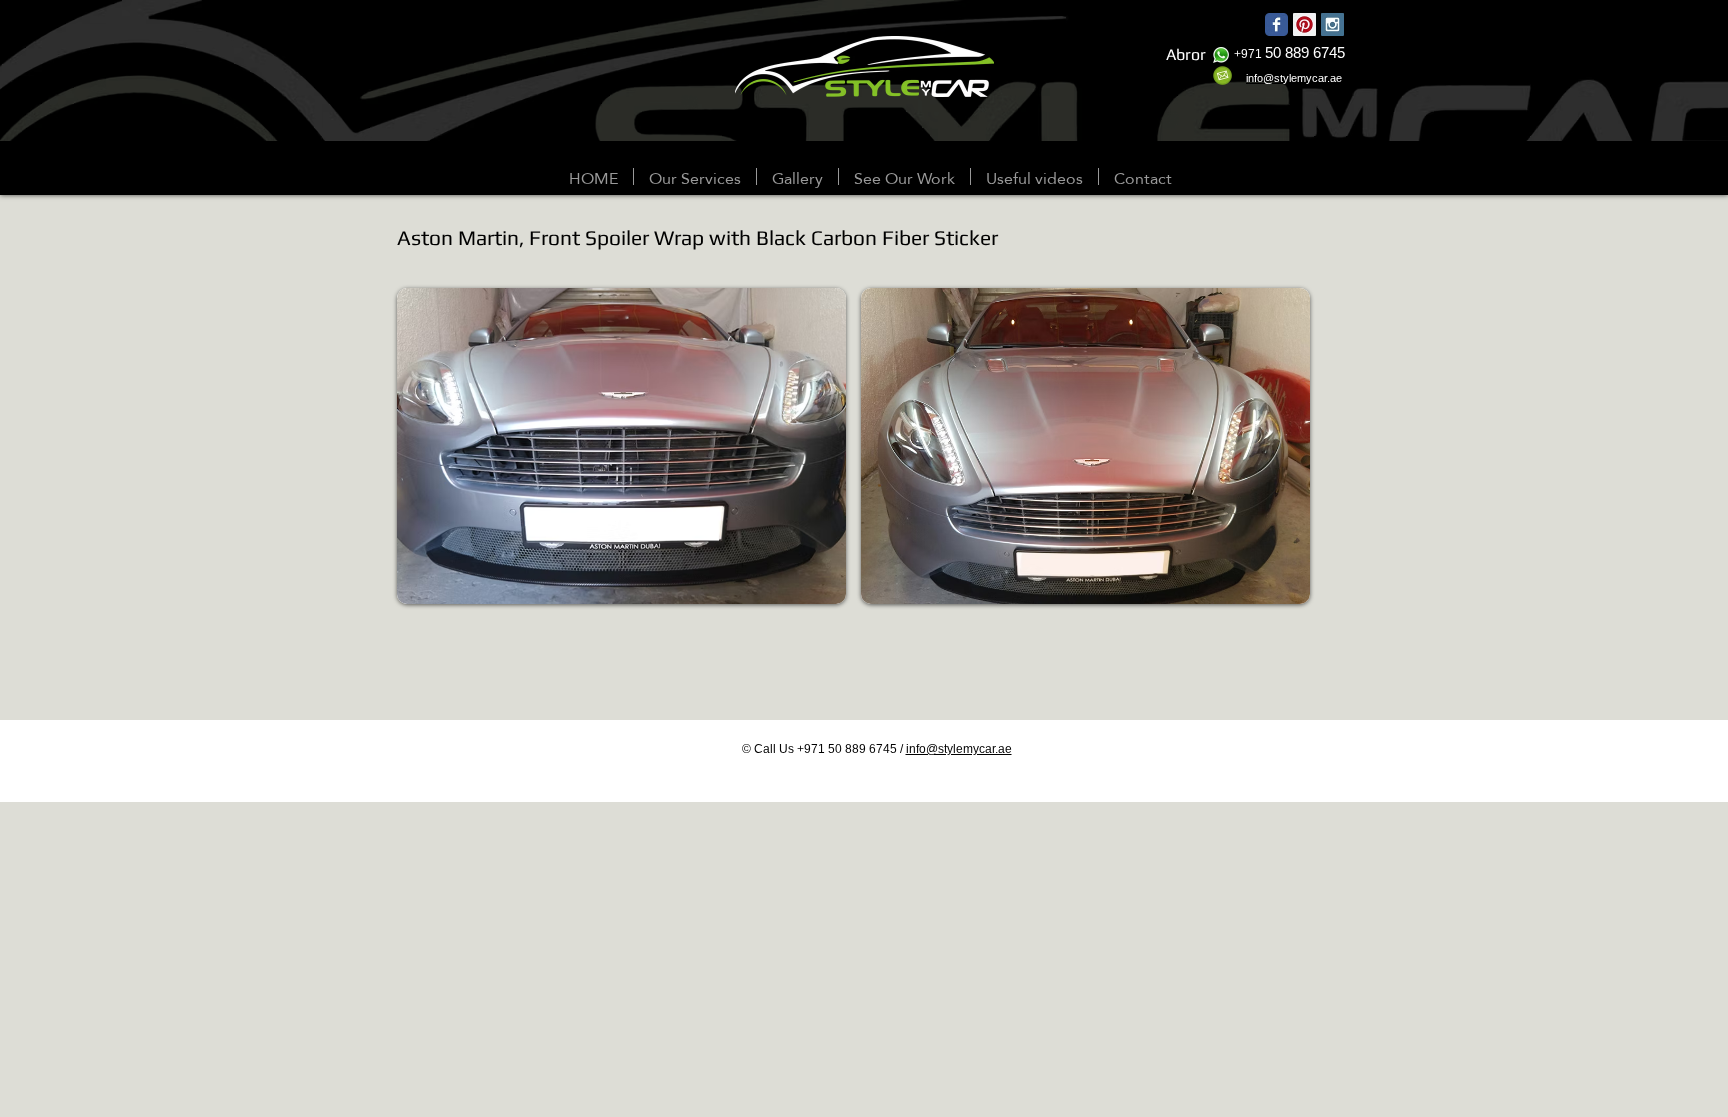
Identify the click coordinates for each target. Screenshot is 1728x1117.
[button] (797, 176)
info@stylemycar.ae (959, 749)
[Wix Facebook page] (1276, 24)
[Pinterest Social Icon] (1304, 24)
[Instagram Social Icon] (1332, 24)
